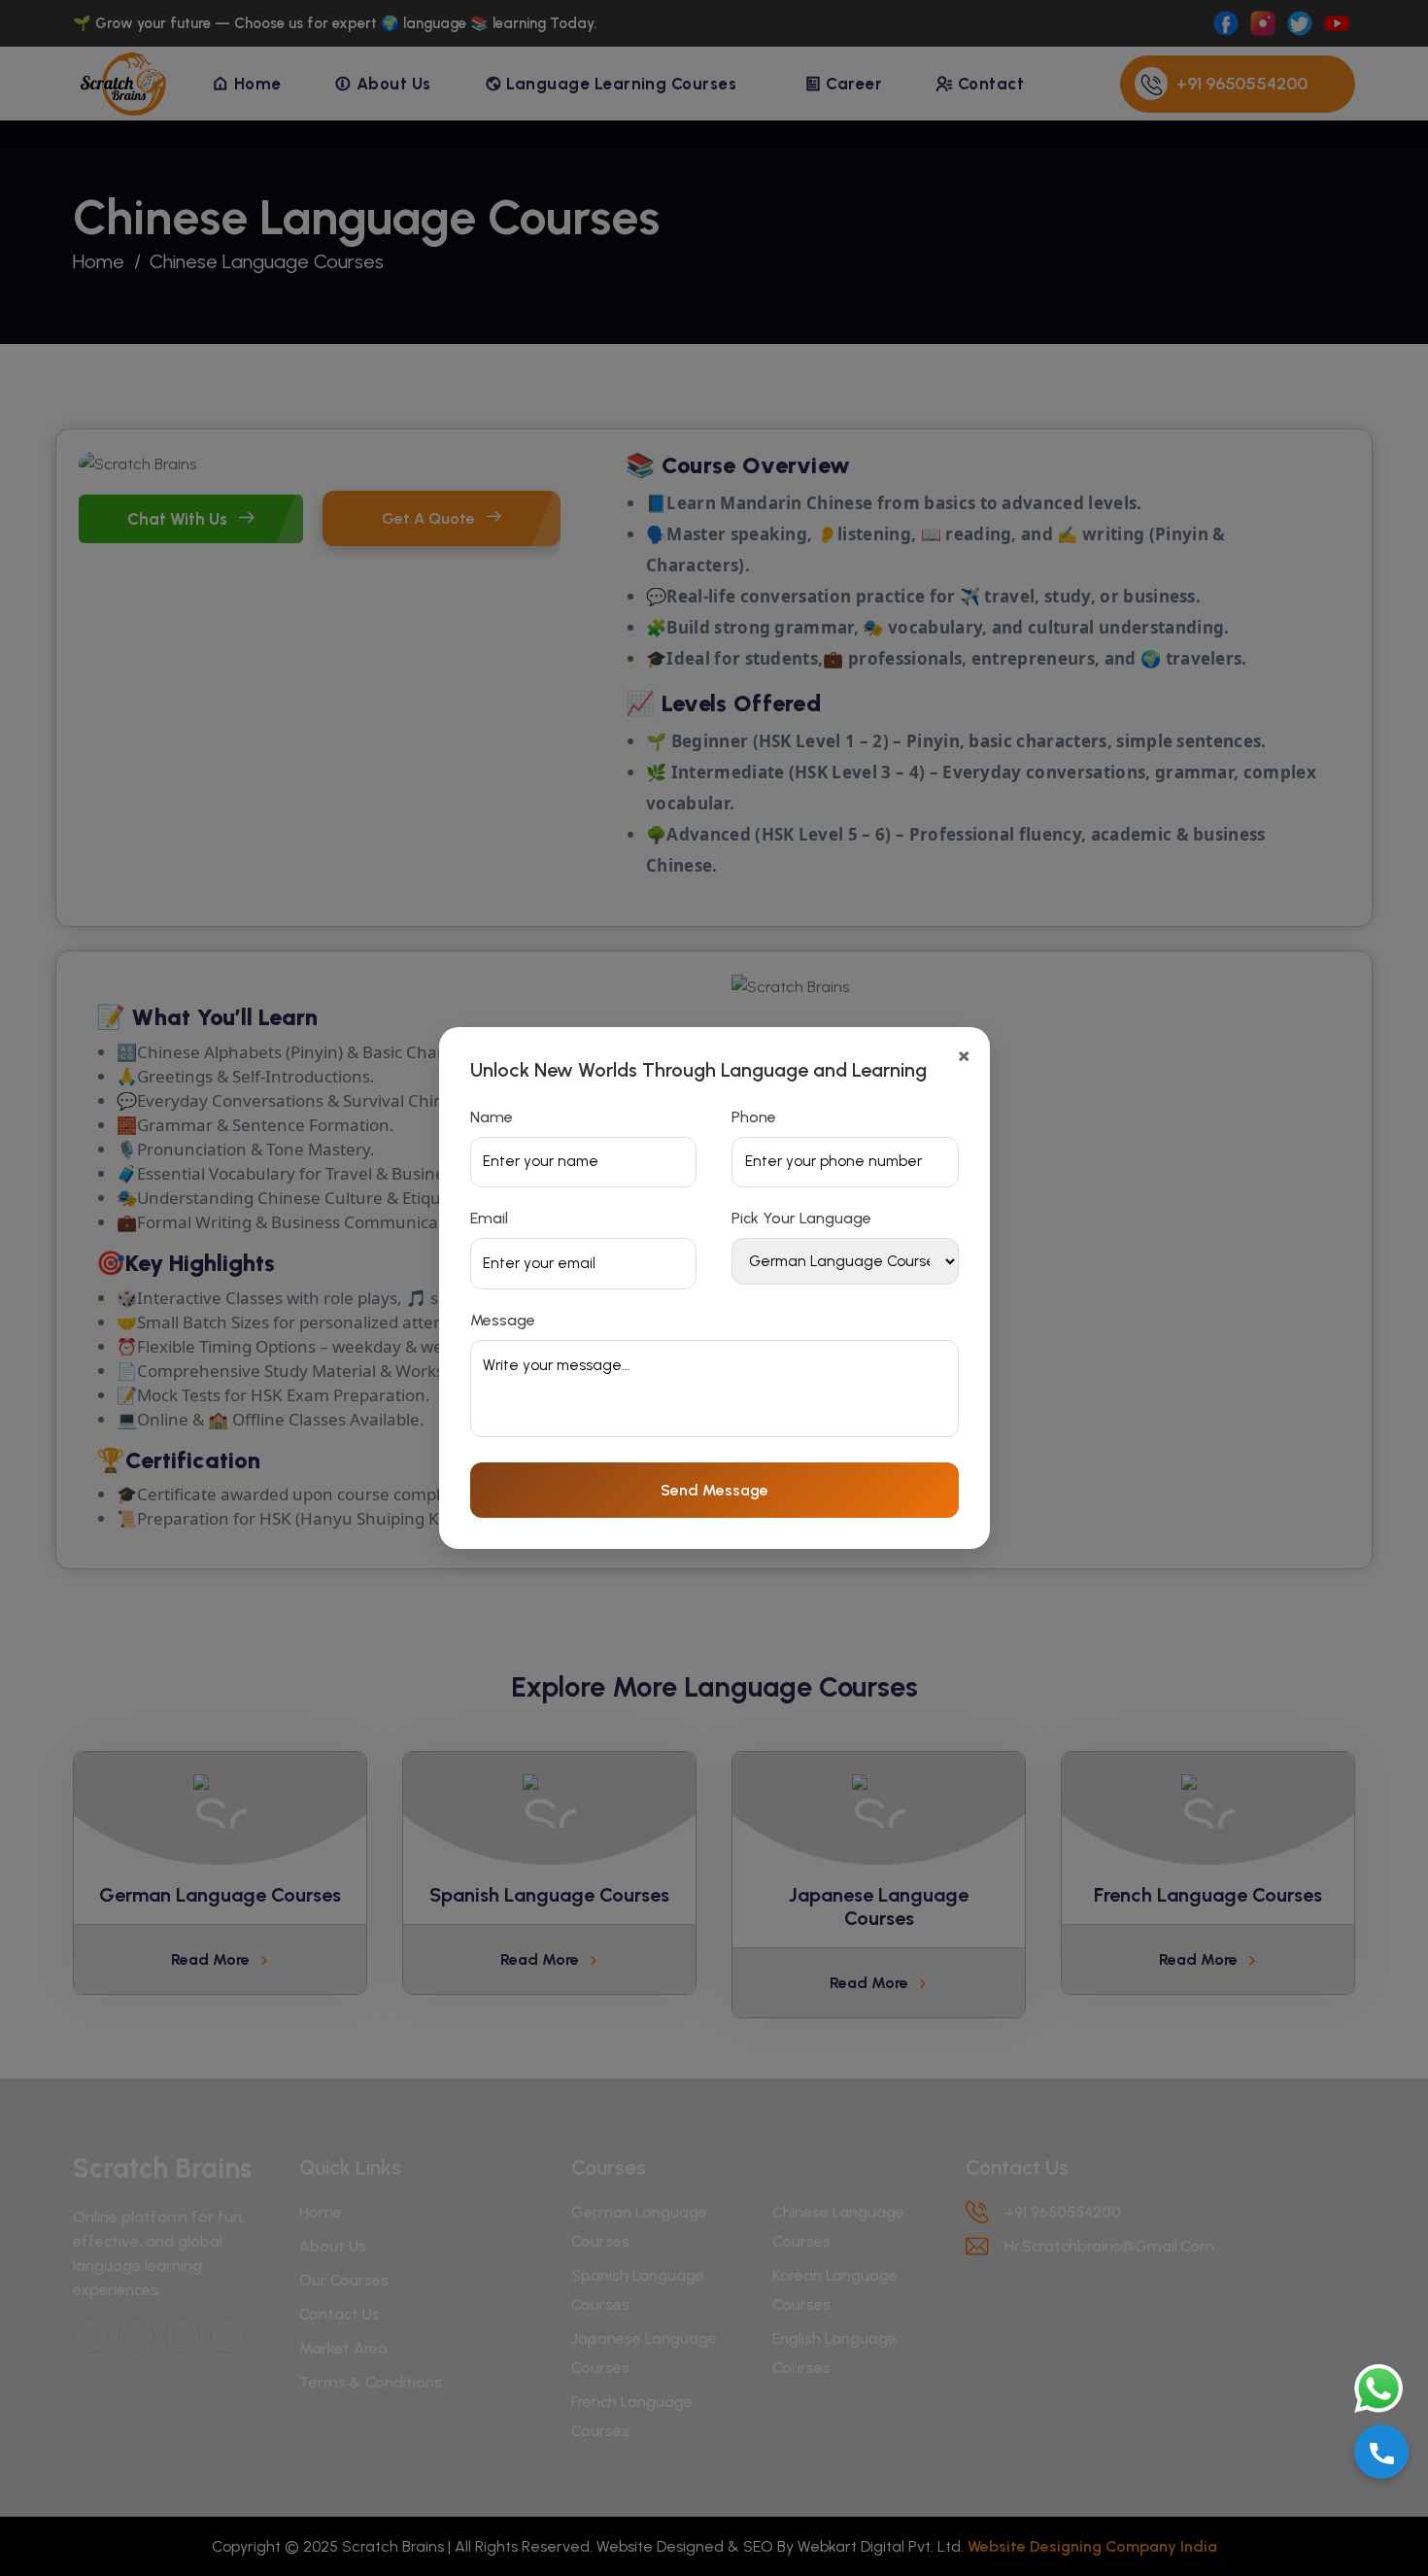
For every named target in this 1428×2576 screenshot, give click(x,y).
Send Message (714, 1490)
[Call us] (1381, 2452)
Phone (754, 1117)
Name (492, 1117)
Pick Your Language (801, 1218)
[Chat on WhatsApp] (1381, 2388)
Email (489, 1218)
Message (503, 1320)
